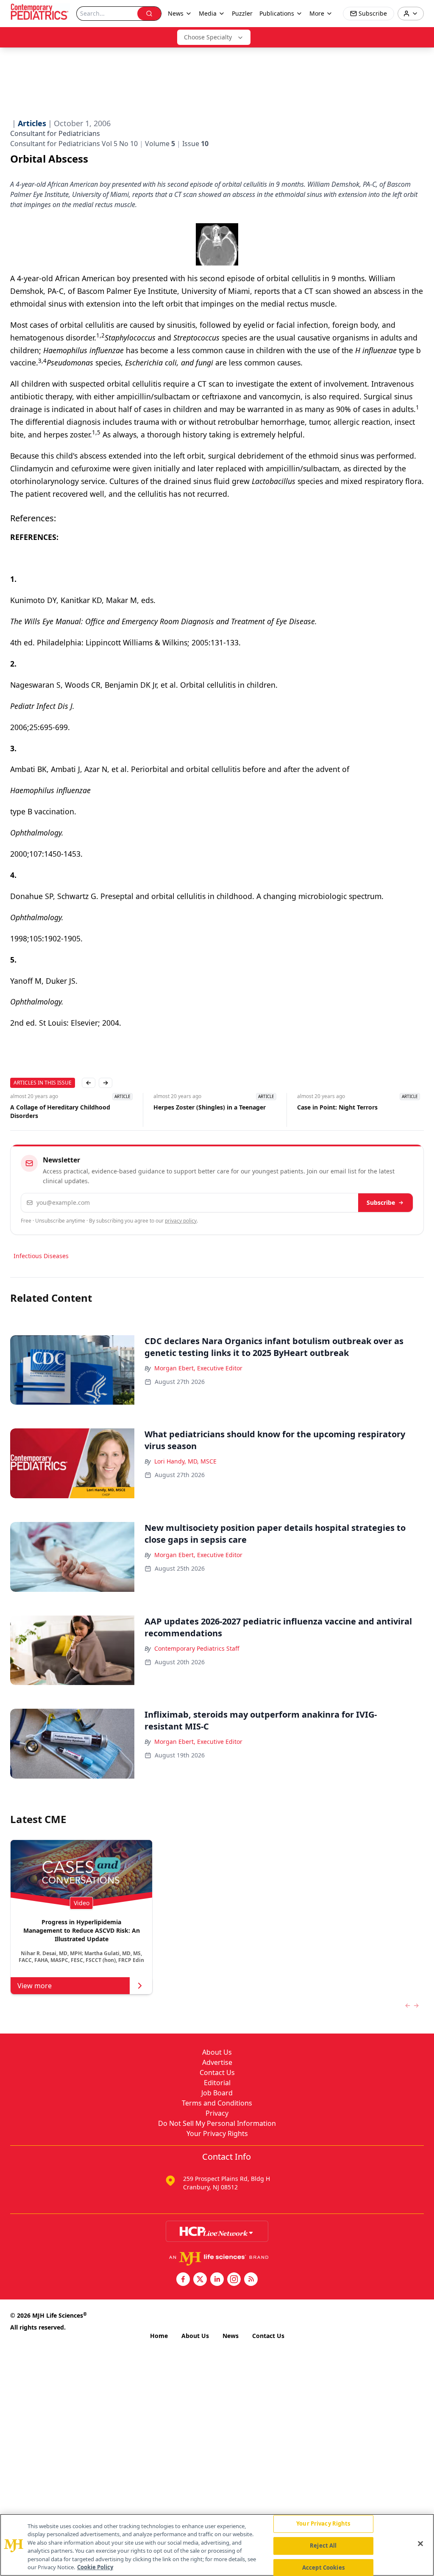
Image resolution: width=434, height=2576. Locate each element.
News (231, 2336)
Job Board (217, 2093)
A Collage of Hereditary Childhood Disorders (60, 1111)
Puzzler (242, 13)
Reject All (323, 2546)
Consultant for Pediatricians (55, 133)
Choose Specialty (208, 37)
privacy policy (181, 1221)
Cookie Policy (95, 2567)
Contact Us (217, 2072)
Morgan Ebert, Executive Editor (198, 1368)
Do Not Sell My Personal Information (217, 2123)
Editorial (217, 2083)
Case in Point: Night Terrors (337, 1107)
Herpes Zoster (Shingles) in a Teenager (210, 1107)
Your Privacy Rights (217, 2133)
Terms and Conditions (217, 2103)
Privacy (217, 2113)
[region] (217, 2545)
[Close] (420, 2544)
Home (159, 2336)
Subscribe (381, 1202)
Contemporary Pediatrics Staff (197, 1648)
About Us (217, 2052)
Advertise (217, 2062)
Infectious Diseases (41, 1256)
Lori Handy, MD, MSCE (185, 1461)
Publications (277, 13)
